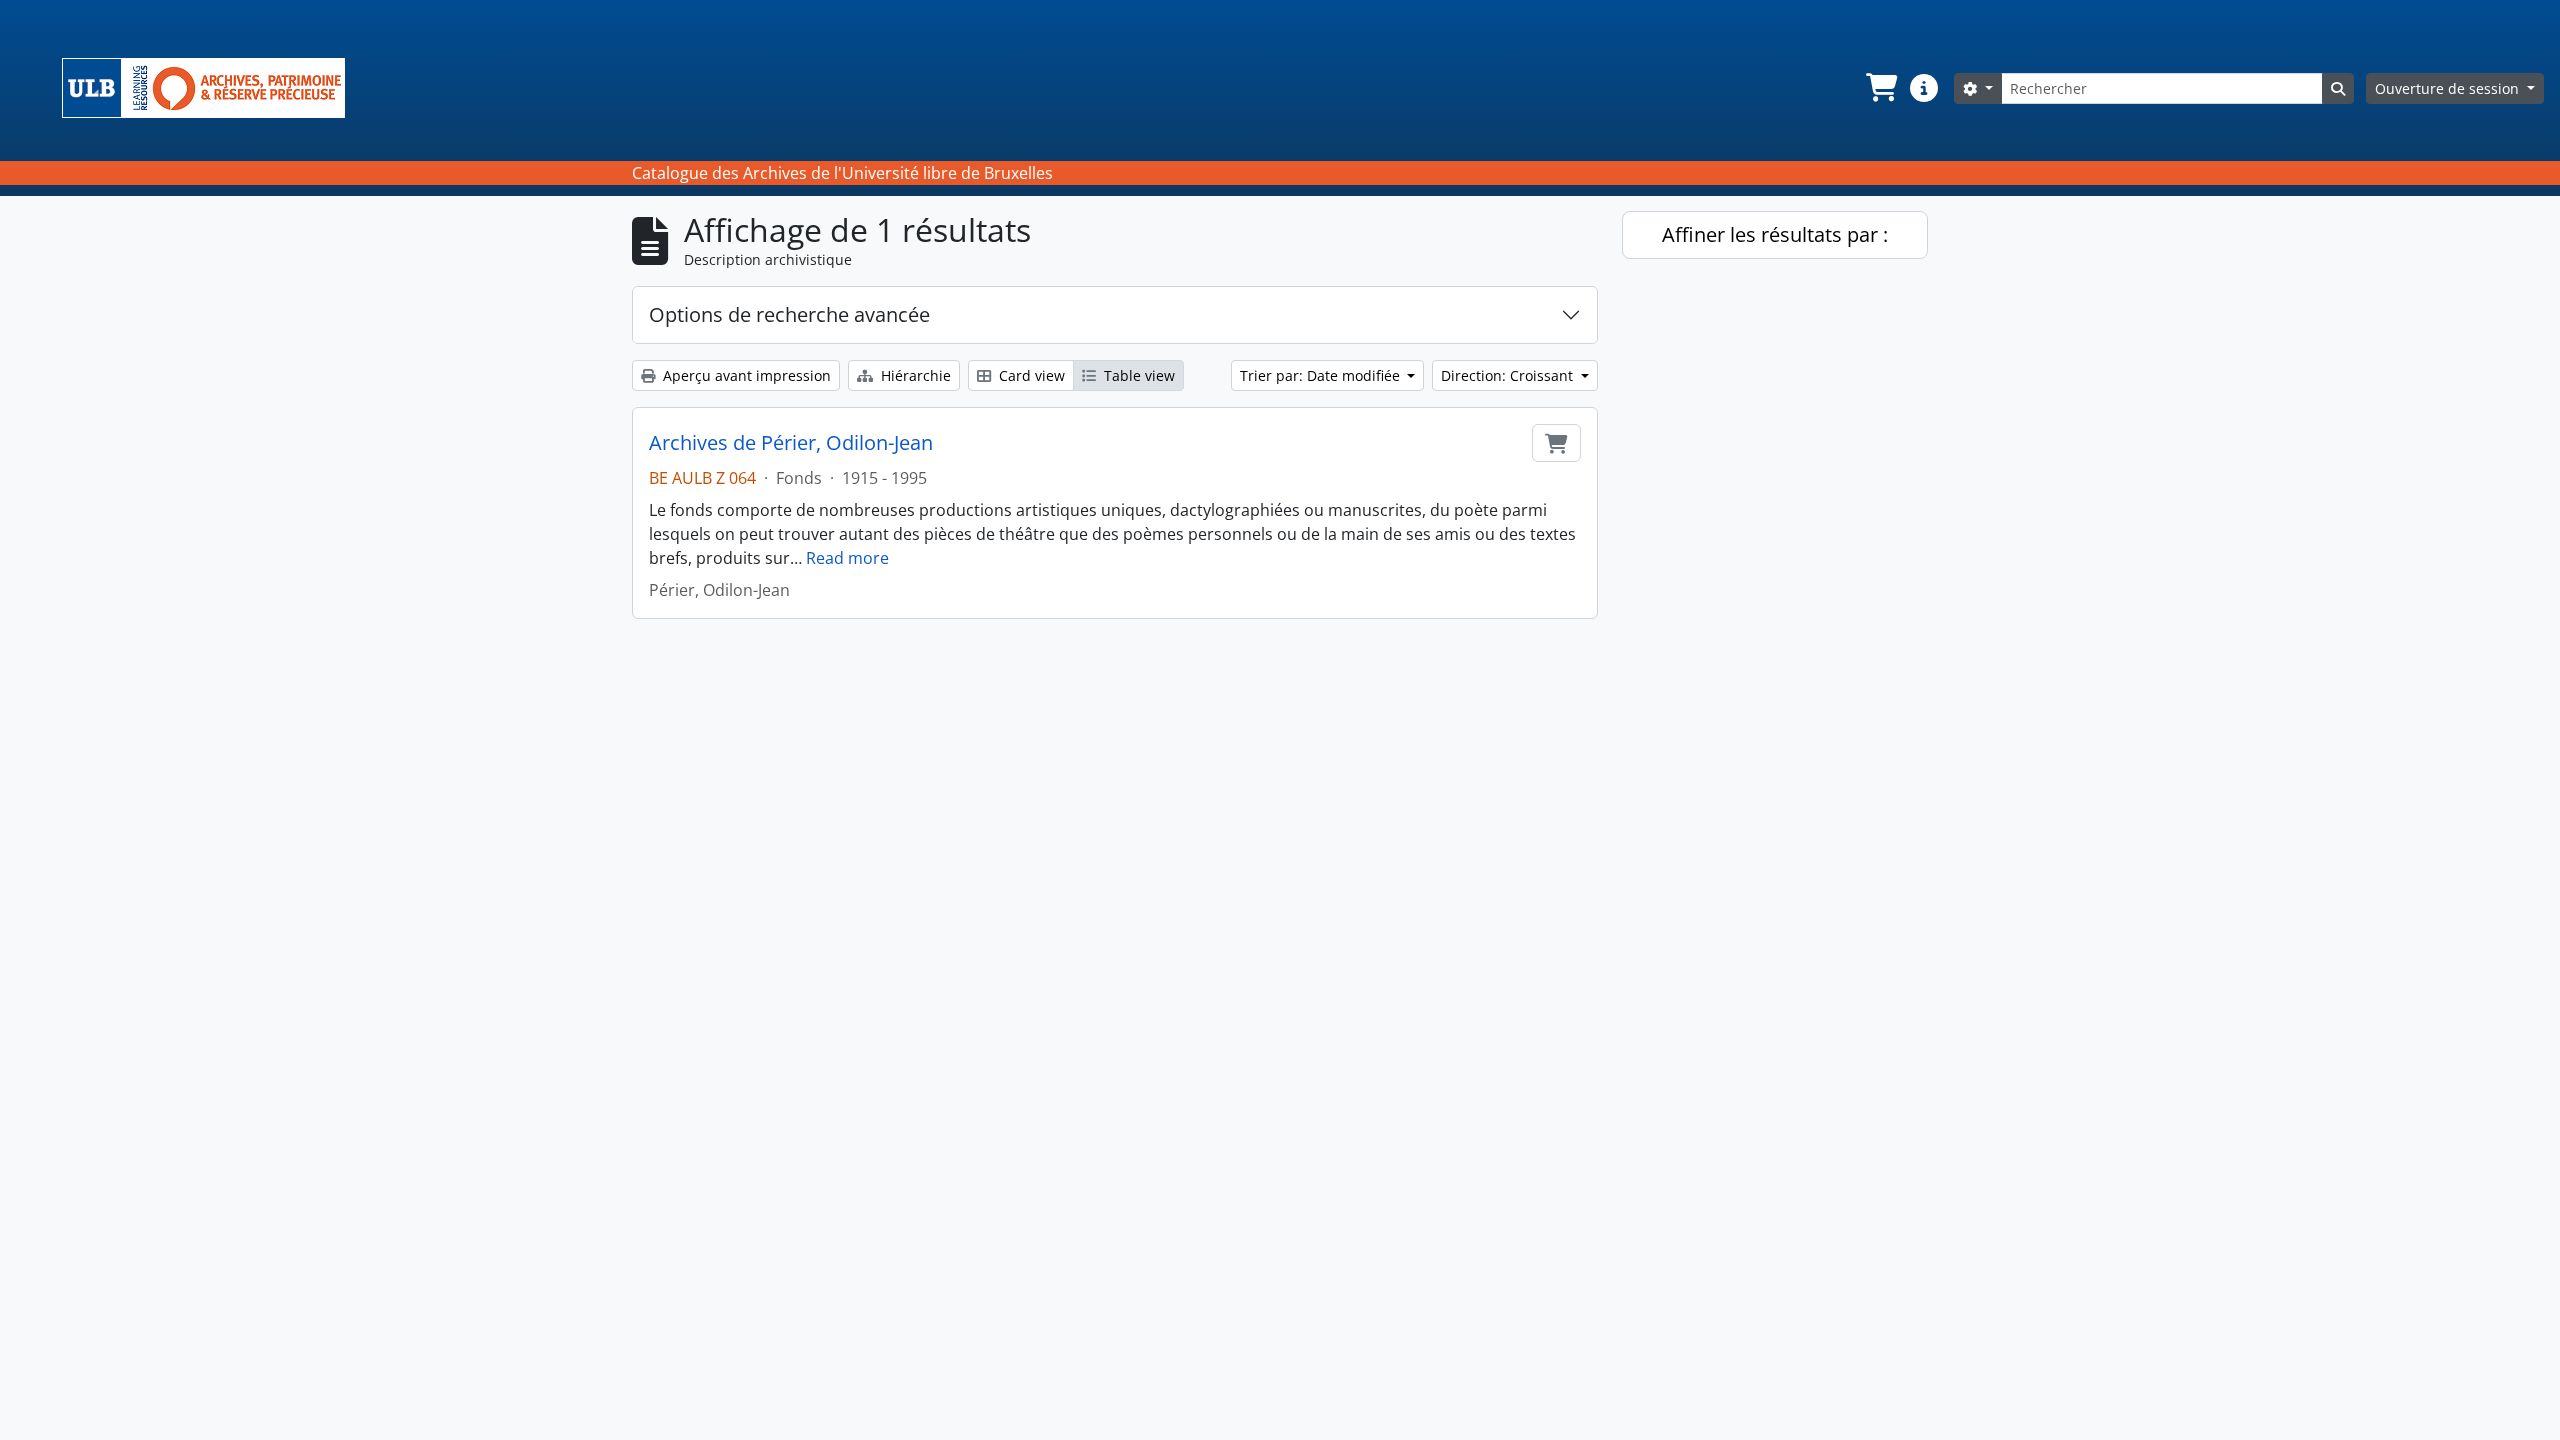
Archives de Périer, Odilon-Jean (791, 443)
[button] (1880, 88)
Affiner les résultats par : (1775, 234)
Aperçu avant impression (745, 375)
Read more (847, 558)
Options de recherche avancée (789, 314)
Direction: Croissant (1509, 375)
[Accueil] (211, 88)
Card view (1030, 375)
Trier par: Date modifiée (1322, 375)
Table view (1137, 375)
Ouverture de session (2449, 88)
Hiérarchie (914, 375)
